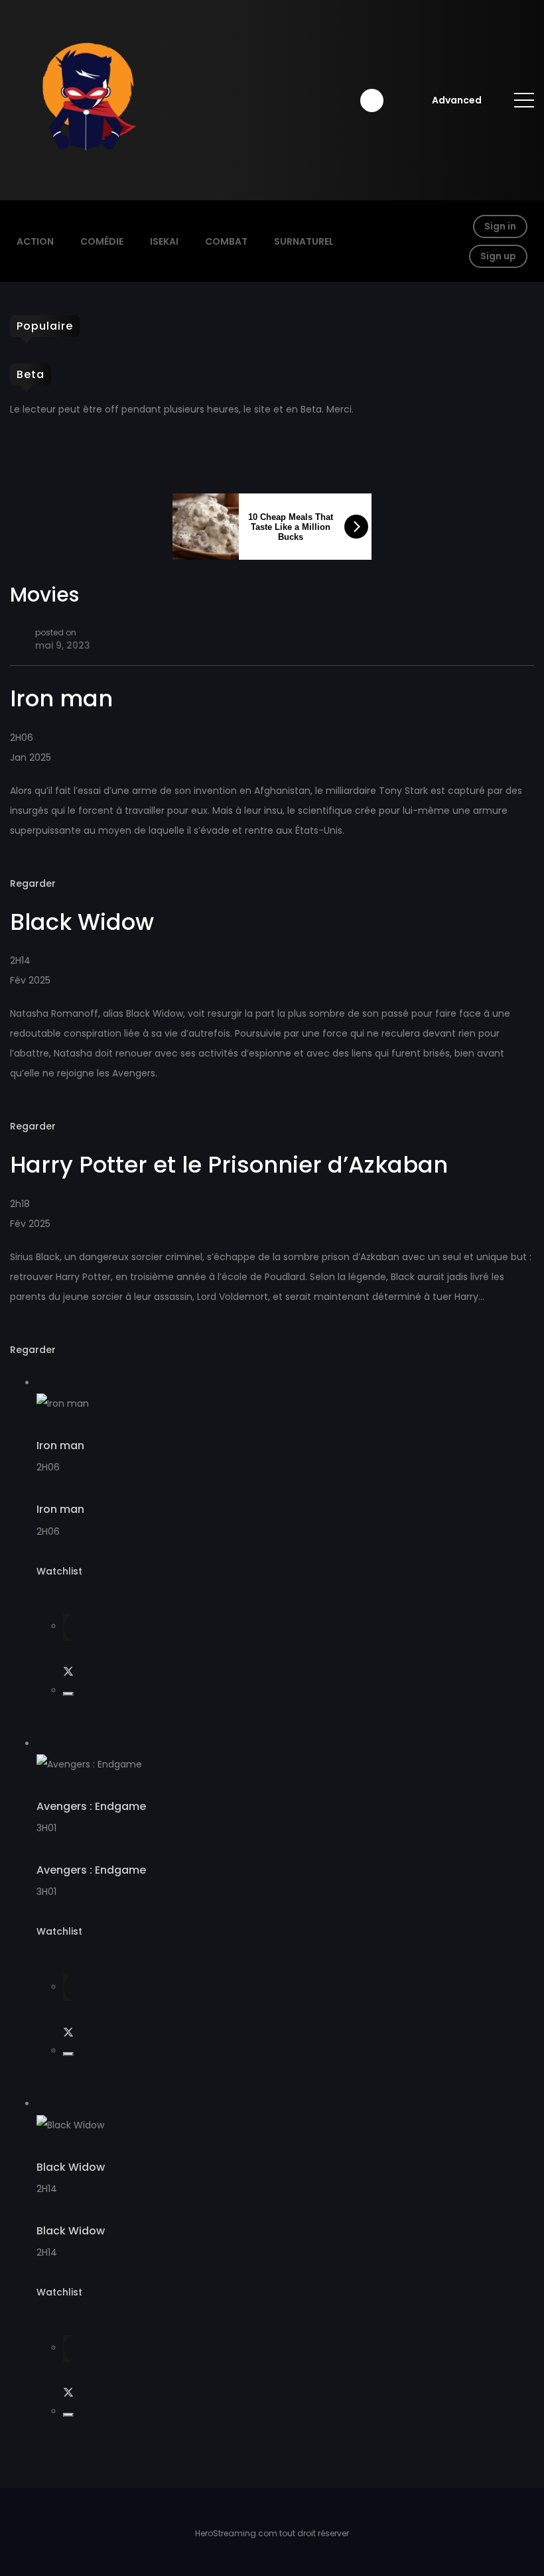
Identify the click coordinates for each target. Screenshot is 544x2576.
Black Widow (71, 2167)
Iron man (60, 1446)
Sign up (498, 256)
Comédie (102, 241)
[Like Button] (68, 1694)
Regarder (33, 883)
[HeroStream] (87, 99)
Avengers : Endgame (91, 1806)
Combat (226, 241)
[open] (524, 100)
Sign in (500, 226)
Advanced (457, 100)
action (35, 241)
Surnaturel (304, 241)
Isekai (164, 241)
